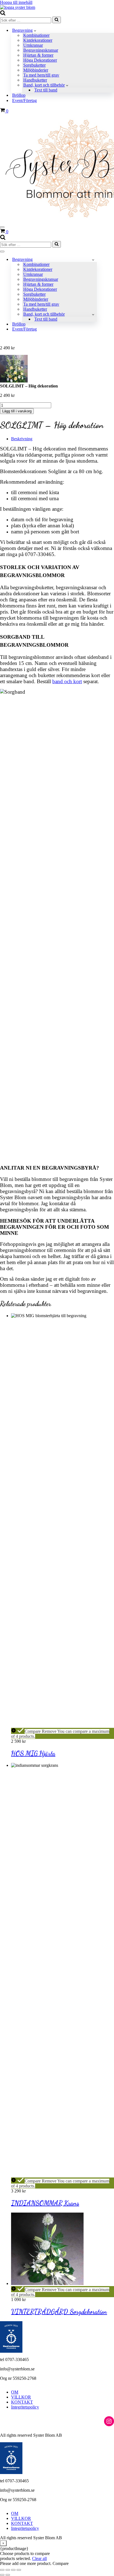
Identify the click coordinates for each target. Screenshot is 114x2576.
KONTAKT (22, 2402)
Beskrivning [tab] (22, 439)
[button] (35, 30)
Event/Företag (24, 100)
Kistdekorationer (38, 40)
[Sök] (3, 14)
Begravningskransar (41, 50)
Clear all (39, 2558)
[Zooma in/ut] (2, 2570)
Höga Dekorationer (40, 60)
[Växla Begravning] (93, 260)
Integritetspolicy (25, 2407)
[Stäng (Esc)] (19, 2570)
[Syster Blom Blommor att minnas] (18, 7)
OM (15, 2392)
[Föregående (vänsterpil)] (2, 2575)
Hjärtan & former (38, 55)
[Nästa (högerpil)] (8, 2575)
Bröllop (19, 95)
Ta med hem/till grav (41, 75)
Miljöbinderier (36, 70)
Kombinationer (36, 35)
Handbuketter (35, 80)
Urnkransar (33, 45)
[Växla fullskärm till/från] (8, 2570)
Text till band (46, 90)
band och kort (67, 681)
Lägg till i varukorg (17, 411)
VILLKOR (21, 2397)
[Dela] (13, 2570)
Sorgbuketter (34, 65)
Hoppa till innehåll (16, 2)
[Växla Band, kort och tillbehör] (93, 314)
